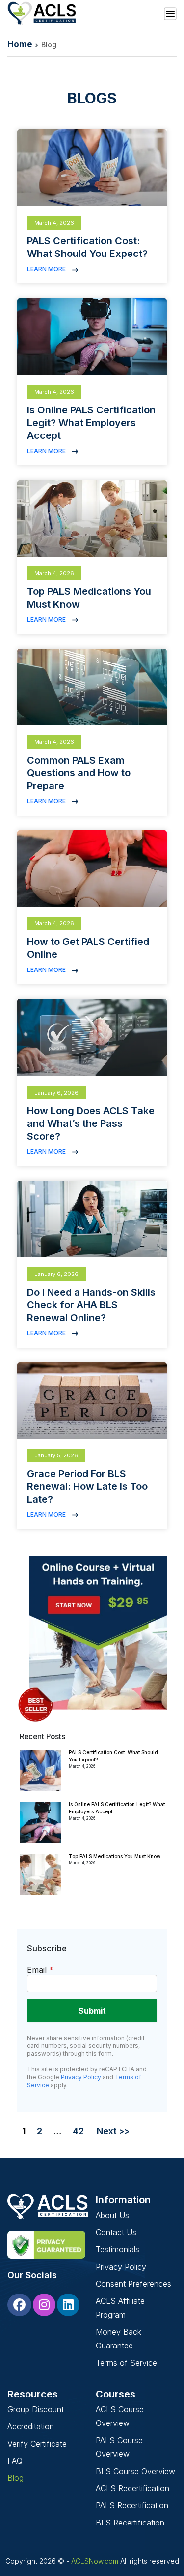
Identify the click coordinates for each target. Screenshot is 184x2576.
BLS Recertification (130, 2523)
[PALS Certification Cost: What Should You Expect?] (40, 1771)
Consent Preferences (133, 2284)
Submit (92, 2011)
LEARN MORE (47, 269)
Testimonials (118, 2249)
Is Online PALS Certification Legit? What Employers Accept (91, 423)
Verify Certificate (37, 2444)
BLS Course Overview (135, 2471)
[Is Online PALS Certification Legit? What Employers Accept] (40, 1823)
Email (40, 1970)
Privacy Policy (81, 2077)
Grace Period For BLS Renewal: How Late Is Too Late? (87, 1486)
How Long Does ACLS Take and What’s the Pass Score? (91, 1123)
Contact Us (116, 2232)
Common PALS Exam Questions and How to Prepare (79, 773)
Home (20, 44)
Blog (15, 2478)
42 (78, 2131)
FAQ (15, 2461)
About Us (112, 2215)
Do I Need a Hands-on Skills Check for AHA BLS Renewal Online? (91, 1305)
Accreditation (31, 2426)
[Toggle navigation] (170, 14)
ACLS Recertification (132, 2488)
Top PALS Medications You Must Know (115, 1856)
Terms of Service (126, 2363)
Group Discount (36, 2409)
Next (107, 2131)
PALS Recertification (132, 2505)
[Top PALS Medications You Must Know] (40, 1875)
